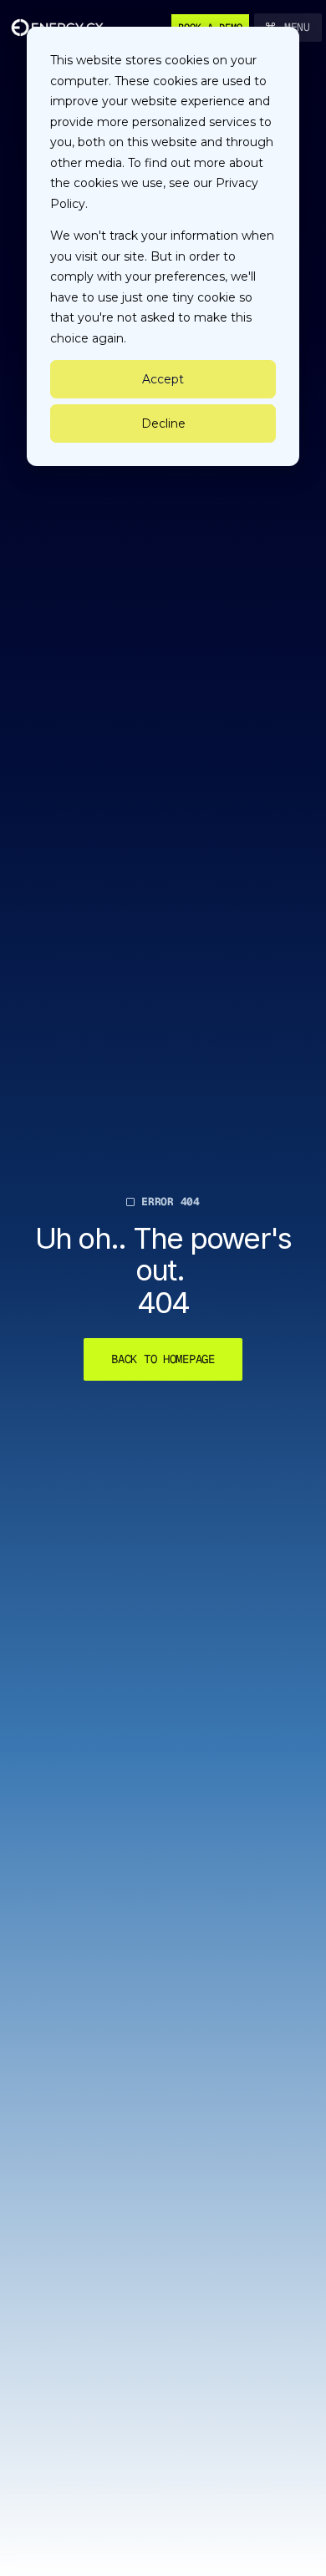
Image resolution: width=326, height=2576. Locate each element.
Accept (163, 379)
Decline (163, 423)
